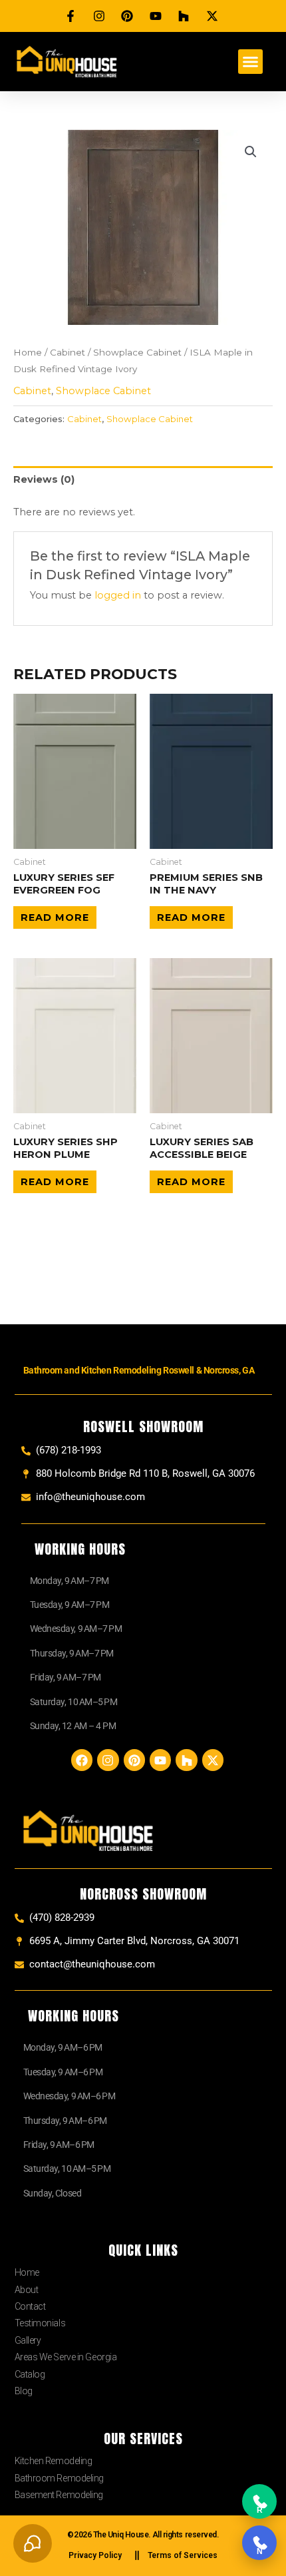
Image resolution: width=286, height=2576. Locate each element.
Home (28, 352)
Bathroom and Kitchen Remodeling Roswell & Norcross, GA (139, 1370)
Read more (55, 917)
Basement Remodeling (59, 2495)
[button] (251, 62)
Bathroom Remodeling (59, 2478)
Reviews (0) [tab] (44, 479)
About (27, 2290)
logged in (118, 595)
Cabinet (68, 352)
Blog (24, 2391)
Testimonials (40, 2323)
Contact (30, 2306)
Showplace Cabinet (137, 352)
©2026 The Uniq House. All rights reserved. (143, 2535)
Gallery (28, 2340)
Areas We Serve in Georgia (66, 2357)
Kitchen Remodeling (54, 2461)
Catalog (30, 2374)
